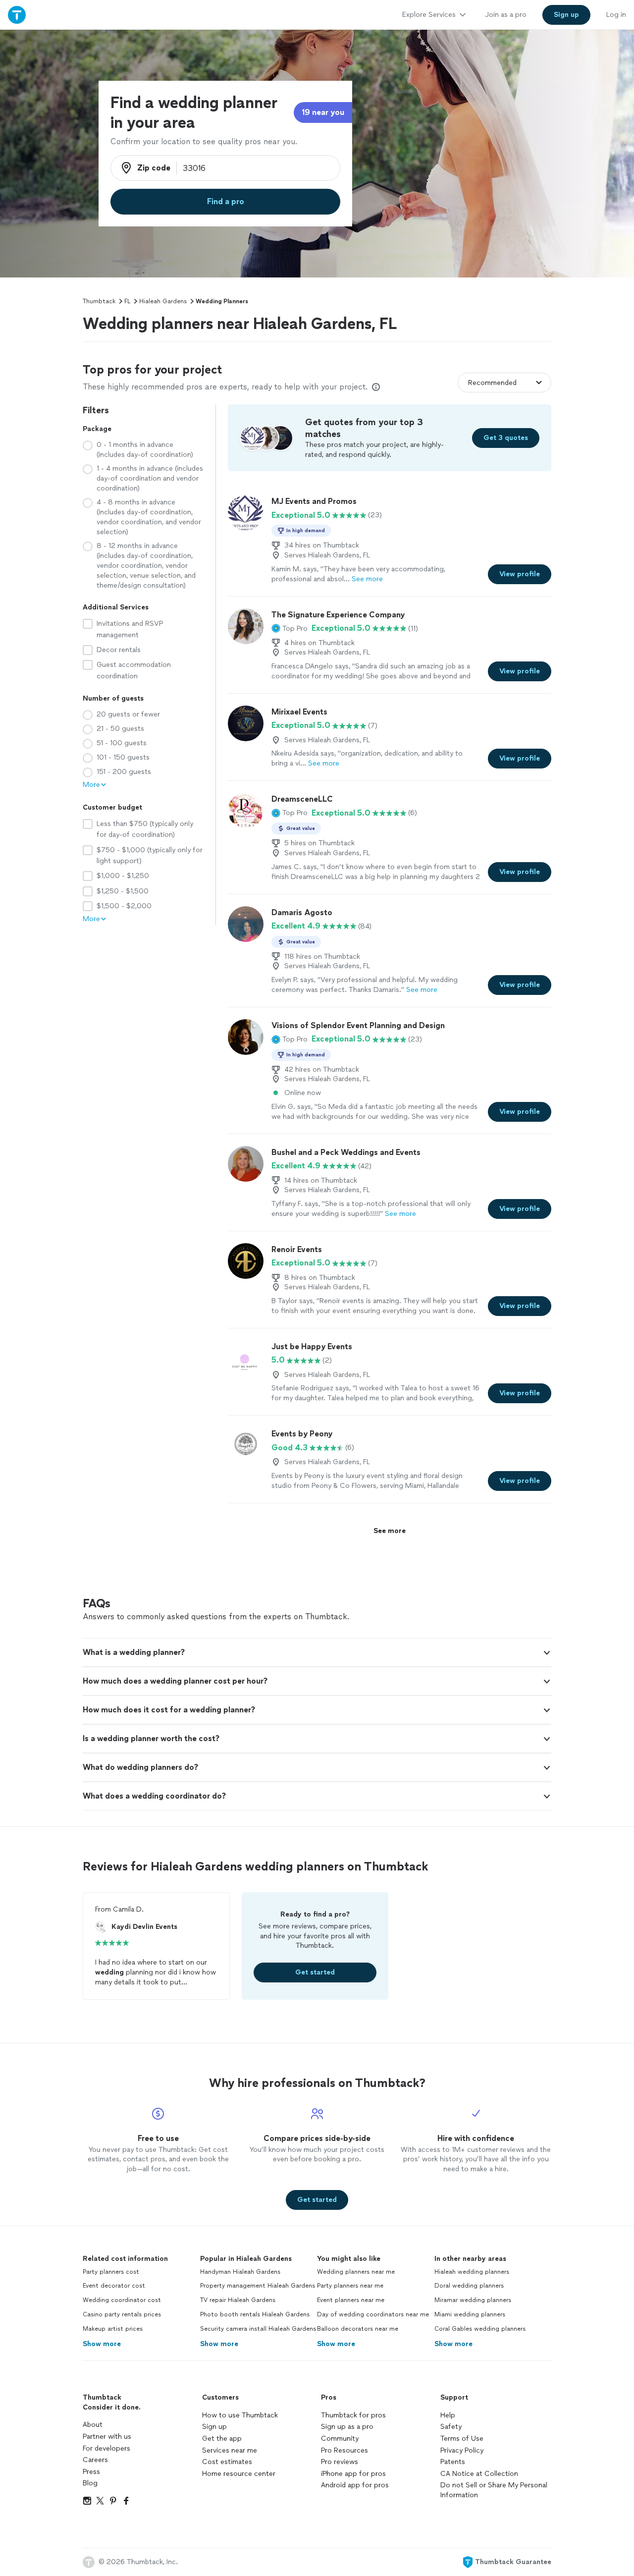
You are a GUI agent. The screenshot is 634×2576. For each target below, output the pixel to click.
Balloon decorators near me (358, 2329)
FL (127, 301)
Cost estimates (227, 2462)
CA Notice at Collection (479, 2474)
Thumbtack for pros (353, 2415)
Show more (102, 2344)
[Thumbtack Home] (17, 15)
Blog (90, 2483)
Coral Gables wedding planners (480, 2329)
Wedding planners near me (356, 2272)
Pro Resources (344, 2450)
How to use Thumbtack (240, 2415)
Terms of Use (462, 2439)
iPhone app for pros (353, 2474)
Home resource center (239, 2474)
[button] (290, 628)
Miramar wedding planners (473, 2300)
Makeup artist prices (113, 2329)
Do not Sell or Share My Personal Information (494, 2490)
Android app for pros (355, 2485)
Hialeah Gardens (163, 301)
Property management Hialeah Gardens (258, 2286)
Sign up (214, 2427)
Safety (451, 2427)
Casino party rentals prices (122, 2314)
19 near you (323, 112)
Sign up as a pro (347, 2427)
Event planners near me (351, 2300)
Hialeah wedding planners (472, 2272)
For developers (106, 2448)
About (93, 2425)
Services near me (230, 2450)
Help (448, 2415)
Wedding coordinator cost (122, 2300)
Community (340, 2439)
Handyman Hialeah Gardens (240, 2272)
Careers (95, 2460)
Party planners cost (111, 2272)
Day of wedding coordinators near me (373, 2314)
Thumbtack (99, 301)
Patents (453, 2462)
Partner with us (107, 2437)
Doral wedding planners (469, 2286)
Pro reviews (340, 2462)
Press (91, 2472)
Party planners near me (350, 2286)
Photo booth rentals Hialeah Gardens (255, 2314)
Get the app (222, 2439)
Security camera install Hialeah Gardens (258, 2329)
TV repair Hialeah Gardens (238, 2300)
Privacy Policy (462, 2450)
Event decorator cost (114, 2286)
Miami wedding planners (470, 2314)
